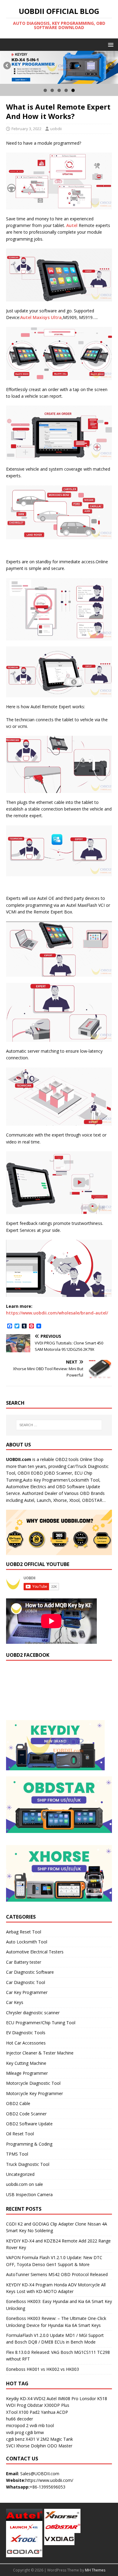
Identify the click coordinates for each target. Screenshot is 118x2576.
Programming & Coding (29, 2144)
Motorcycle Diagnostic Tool (33, 2083)
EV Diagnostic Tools (26, 2033)
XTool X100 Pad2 (23, 2412)
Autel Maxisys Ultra (41, 317)
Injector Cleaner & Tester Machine (40, 2053)
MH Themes (95, 2570)
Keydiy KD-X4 (19, 2398)
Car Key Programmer (27, 1992)
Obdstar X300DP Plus (48, 2405)
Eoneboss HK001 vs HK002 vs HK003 (43, 2369)
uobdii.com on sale (25, 2184)
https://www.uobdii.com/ (49, 2480)
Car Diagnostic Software (30, 1972)
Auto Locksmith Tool (27, 1942)
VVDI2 (39, 2398)
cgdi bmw (34, 2432)
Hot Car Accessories (26, 2043)
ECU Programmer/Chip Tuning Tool (41, 2023)
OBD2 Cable (18, 2103)
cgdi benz (15, 2439)
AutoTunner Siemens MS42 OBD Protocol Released (57, 2274)
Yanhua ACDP (54, 2412)
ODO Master (60, 2446)
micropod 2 (17, 2425)
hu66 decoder (20, 2419)
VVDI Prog (16, 2405)
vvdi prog (15, 2432)
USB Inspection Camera (29, 2194)
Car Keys (15, 2002)
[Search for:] (59, 1425)
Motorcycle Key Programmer (34, 2093)
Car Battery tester (24, 1962)
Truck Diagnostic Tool (28, 2164)
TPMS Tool (17, 2154)
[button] (110, 44)
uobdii (56, 129)
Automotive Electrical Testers (35, 1952)
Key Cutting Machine (26, 2063)
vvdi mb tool (42, 2425)
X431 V (32, 2439)
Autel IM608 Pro (62, 2398)
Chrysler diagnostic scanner (33, 2013)
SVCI (10, 2446)
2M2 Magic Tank (57, 2439)
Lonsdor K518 (93, 2398)
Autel (72, 225)
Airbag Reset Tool (24, 1932)
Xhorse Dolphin (31, 2446)
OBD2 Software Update (29, 2124)
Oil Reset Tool (20, 2134)
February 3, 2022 (26, 129)
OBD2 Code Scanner (26, 2114)
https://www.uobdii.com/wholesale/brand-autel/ (57, 1313)
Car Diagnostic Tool (26, 1982)
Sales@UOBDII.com (40, 2474)
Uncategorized (20, 2174)
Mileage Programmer (27, 2073)
